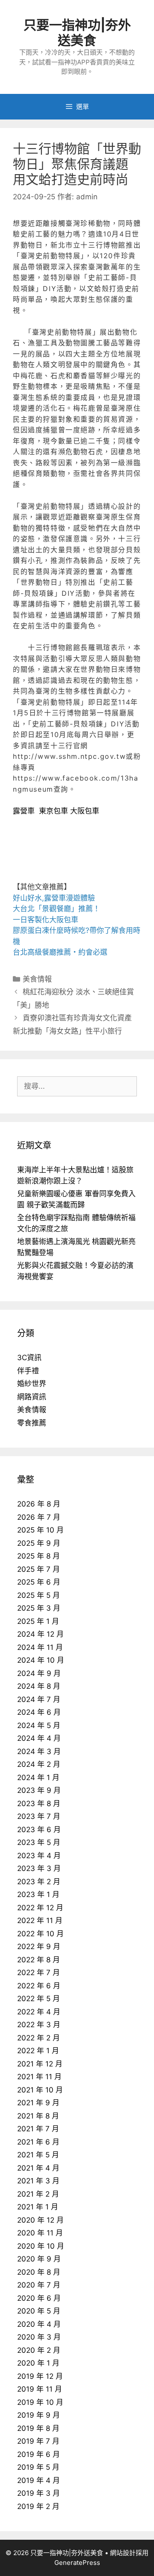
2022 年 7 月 (38, 1973)
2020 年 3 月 (39, 2337)
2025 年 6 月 (39, 1582)
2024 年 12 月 (40, 1634)
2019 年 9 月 (38, 2415)
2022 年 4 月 (39, 2012)
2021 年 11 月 (39, 2077)
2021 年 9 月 (38, 2103)
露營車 (24, 811)
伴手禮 (28, 1371)
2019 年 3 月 (38, 2493)
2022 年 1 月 (38, 2051)
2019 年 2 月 (38, 2506)
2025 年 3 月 (39, 1608)
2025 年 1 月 (38, 1621)
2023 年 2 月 (39, 1882)
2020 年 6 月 (39, 2298)
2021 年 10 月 (40, 2090)
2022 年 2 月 (38, 2038)
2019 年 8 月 (38, 2428)
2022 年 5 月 (38, 1999)
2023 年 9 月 (39, 1790)
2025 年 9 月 (39, 1543)
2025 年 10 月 (40, 1530)
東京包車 (53, 811)
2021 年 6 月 (38, 2142)
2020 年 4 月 (39, 2324)
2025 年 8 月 (38, 1556)
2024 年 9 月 (39, 1673)
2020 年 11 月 (40, 2233)
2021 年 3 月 (38, 2181)
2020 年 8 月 (39, 2272)
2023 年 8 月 (39, 1804)
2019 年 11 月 (40, 2389)
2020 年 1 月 (38, 2363)
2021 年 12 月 (40, 2064)
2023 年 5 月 (39, 1842)
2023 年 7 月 (39, 1816)
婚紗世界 (32, 1384)
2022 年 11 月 (40, 1920)
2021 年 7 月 (38, 2129)
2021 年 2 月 (38, 2194)
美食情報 (37, 979)
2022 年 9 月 (39, 1947)
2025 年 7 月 (38, 1569)
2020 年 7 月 (39, 2285)
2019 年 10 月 (40, 2402)
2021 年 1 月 (38, 2207)
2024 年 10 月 (41, 1660)
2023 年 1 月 (38, 1894)
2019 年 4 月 (38, 2480)
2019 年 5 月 (38, 2467)
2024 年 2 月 (39, 1764)
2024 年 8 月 (39, 1686)
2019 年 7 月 (38, 2441)
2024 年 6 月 (39, 1712)
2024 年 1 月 (38, 1778)
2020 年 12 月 (40, 2220)
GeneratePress (77, 2563)
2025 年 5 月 (38, 1595)
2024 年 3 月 (39, 1751)
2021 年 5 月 (38, 2155)
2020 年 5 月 (39, 2311)
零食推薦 (32, 1423)
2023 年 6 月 (39, 1830)
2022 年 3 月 (39, 2025)
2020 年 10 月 (41, 2246)
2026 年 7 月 (39, 1517)
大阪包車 (85, 811)
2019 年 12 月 (40, 2376)
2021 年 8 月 (38, 2116)
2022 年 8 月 (38, 1960)
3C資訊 (29, 1358)
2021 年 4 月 (38, 2168)
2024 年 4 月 (39, 1738)
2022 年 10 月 (40, 1934)
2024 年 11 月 (40, 1647)
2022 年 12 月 (40, 1908)
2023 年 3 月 (39, 1868)
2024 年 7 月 (39, 1699)
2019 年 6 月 (38, 2454)
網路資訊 (32, 1397)
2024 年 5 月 (39, 1725)
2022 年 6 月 (39, 1986)
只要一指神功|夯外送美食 (77, 32)
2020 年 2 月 (39, 2350)
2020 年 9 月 (39, 2259)
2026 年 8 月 (39, 1504)
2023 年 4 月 (39, 1856)
